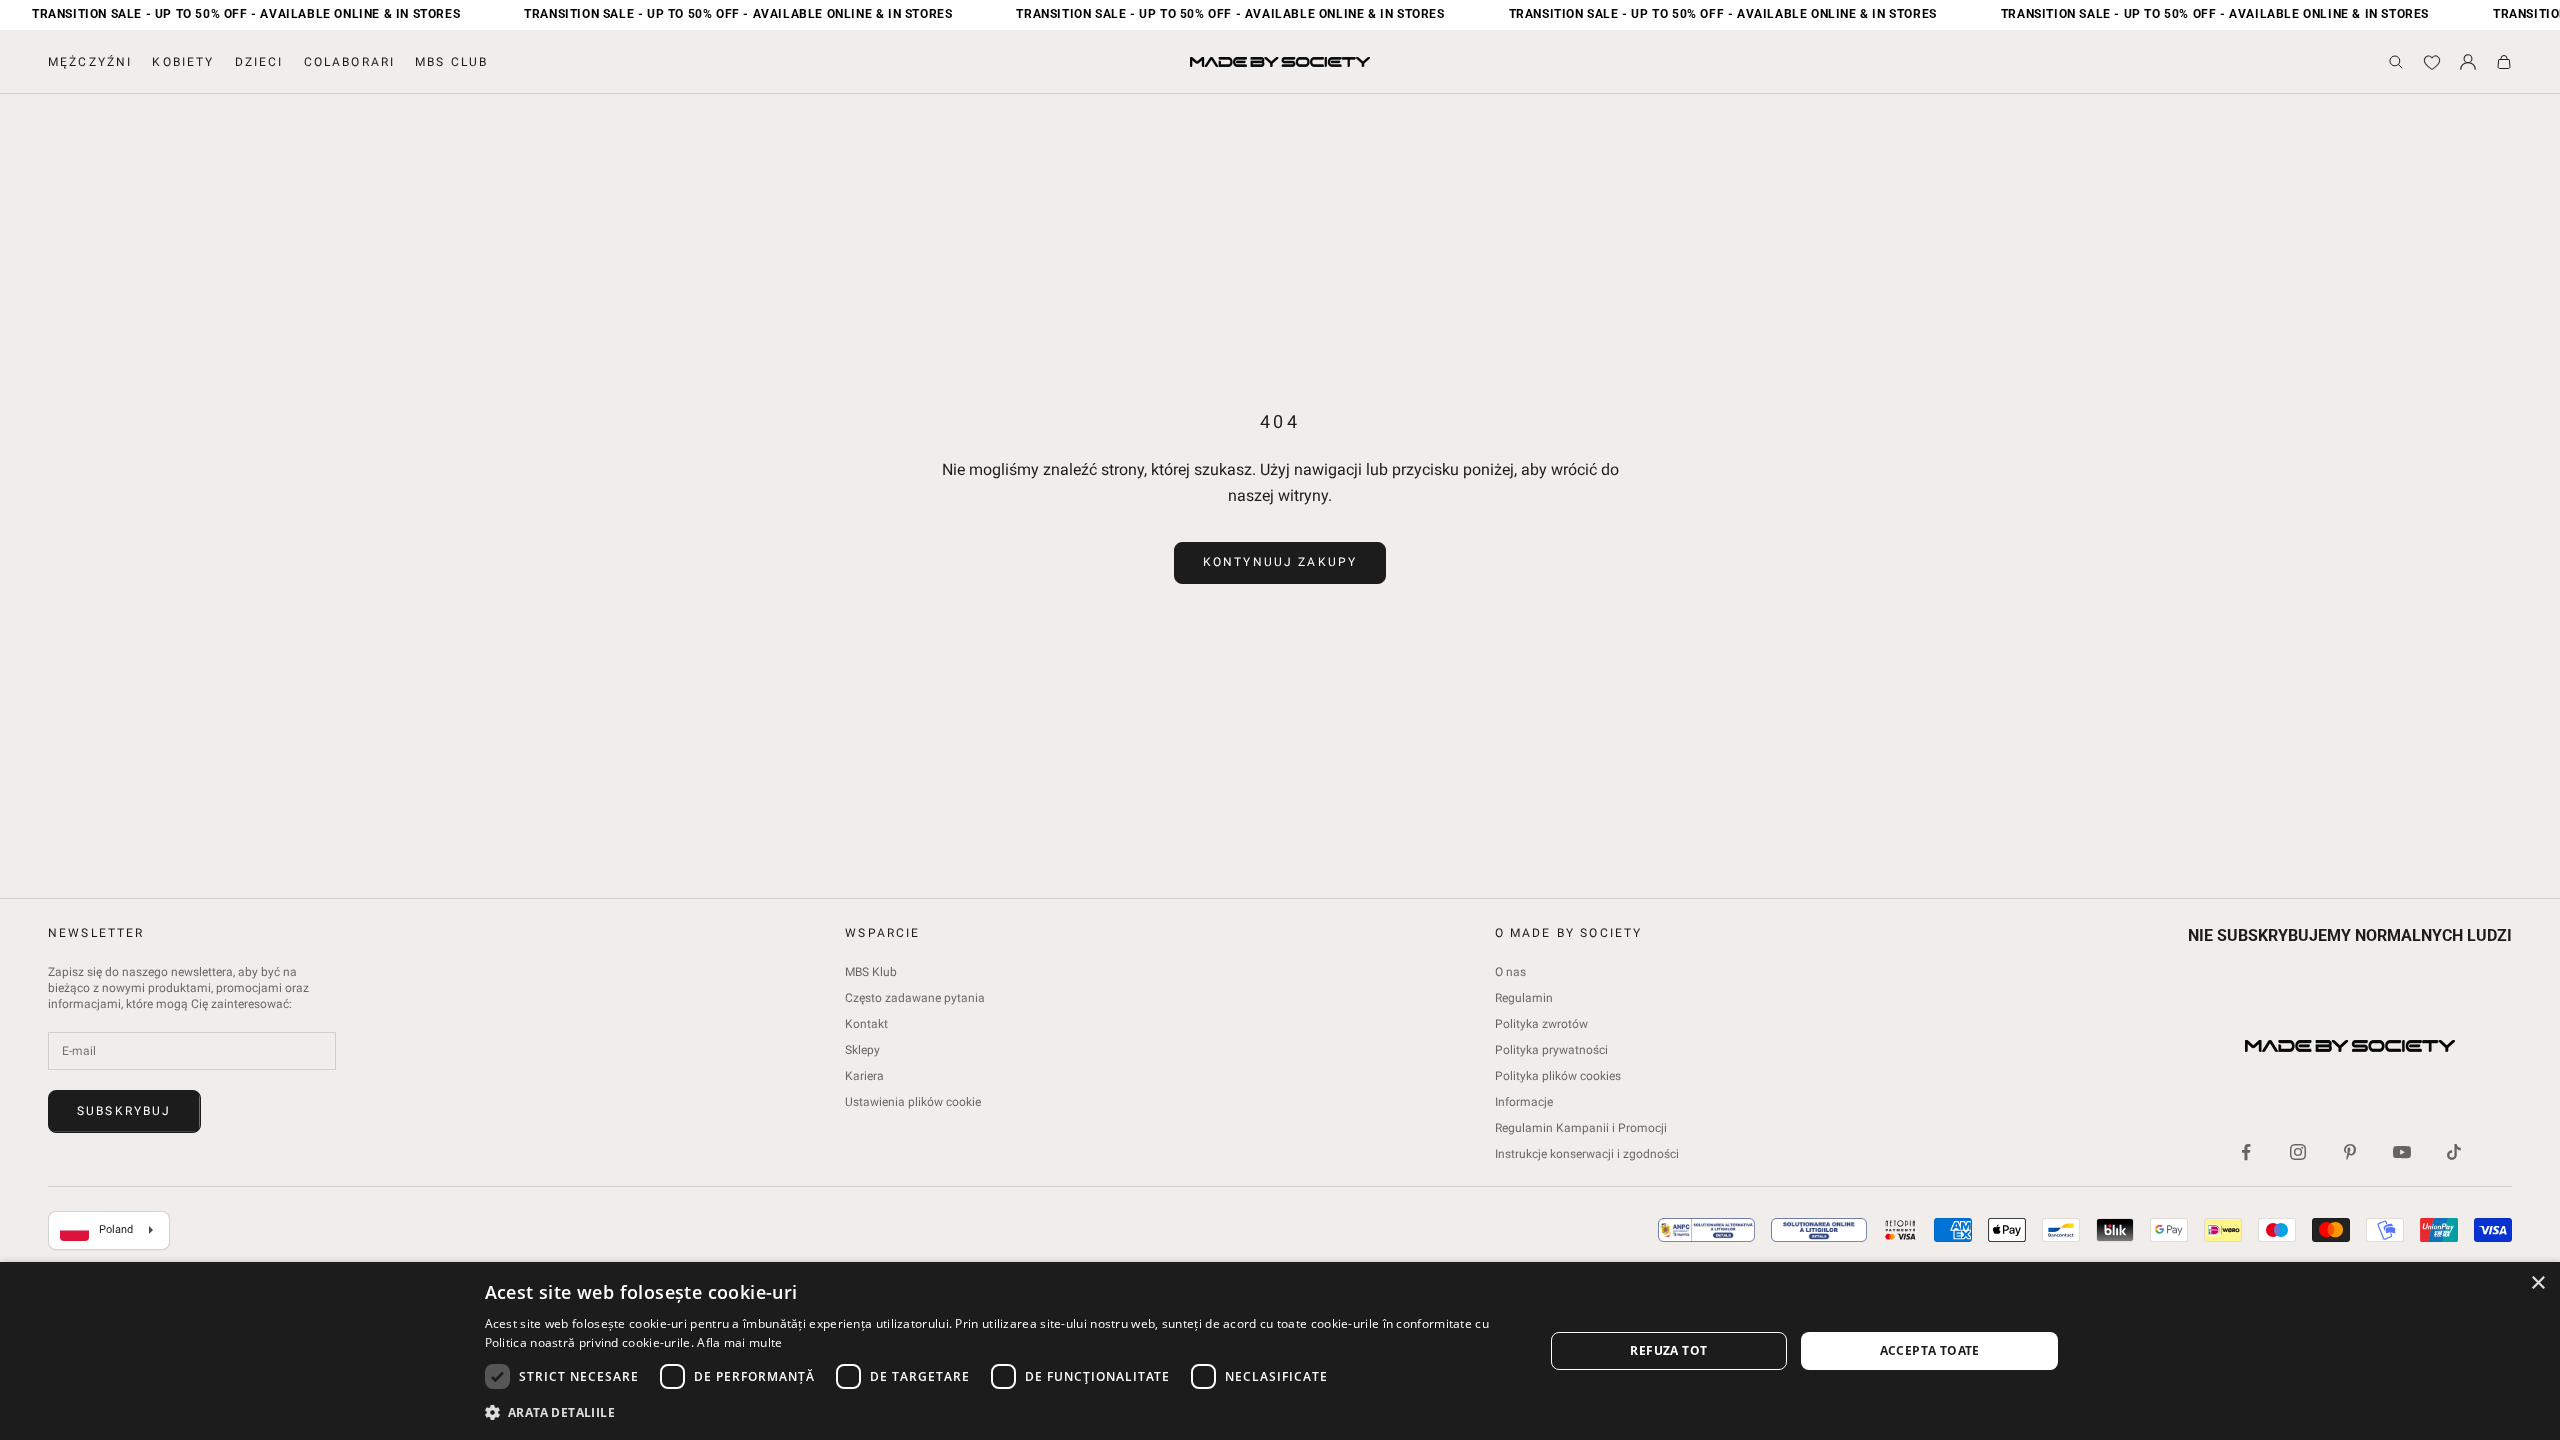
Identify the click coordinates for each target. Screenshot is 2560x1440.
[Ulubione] (2432, 62)
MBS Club (451, 62)
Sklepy (862, 1050)
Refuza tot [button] (1668, 1350)
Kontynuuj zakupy (1280, 562)
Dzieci (259, 62)
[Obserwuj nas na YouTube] (2402, 1152)
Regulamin (1524, 998)
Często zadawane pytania (915, 998)
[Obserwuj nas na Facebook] (2246, 1152)
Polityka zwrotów (1541, 1024)
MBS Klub (871, 972)
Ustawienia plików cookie (913, 1102)
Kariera (864, 1076)
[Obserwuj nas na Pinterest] (2350, 1152)
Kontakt (866, 1024)
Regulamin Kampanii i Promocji (1581, 1128)
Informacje (1524, 1102)
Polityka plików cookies (1558, 1076)
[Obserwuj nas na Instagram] (2298, 1152)
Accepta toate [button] (1930, 1350)
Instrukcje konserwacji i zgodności (1587, 1154)
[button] (999, 1412)
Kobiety (183, 62)
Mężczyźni (90, 62)
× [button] (2537, 1283)
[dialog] (1280, 1351)
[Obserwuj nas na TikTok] (2454, 1152)
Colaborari (350, 62)
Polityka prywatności (1551, 1050)
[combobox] (109, 1231)
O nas (1510, 972)
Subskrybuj (124, 1111)
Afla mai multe (739, 1342)
